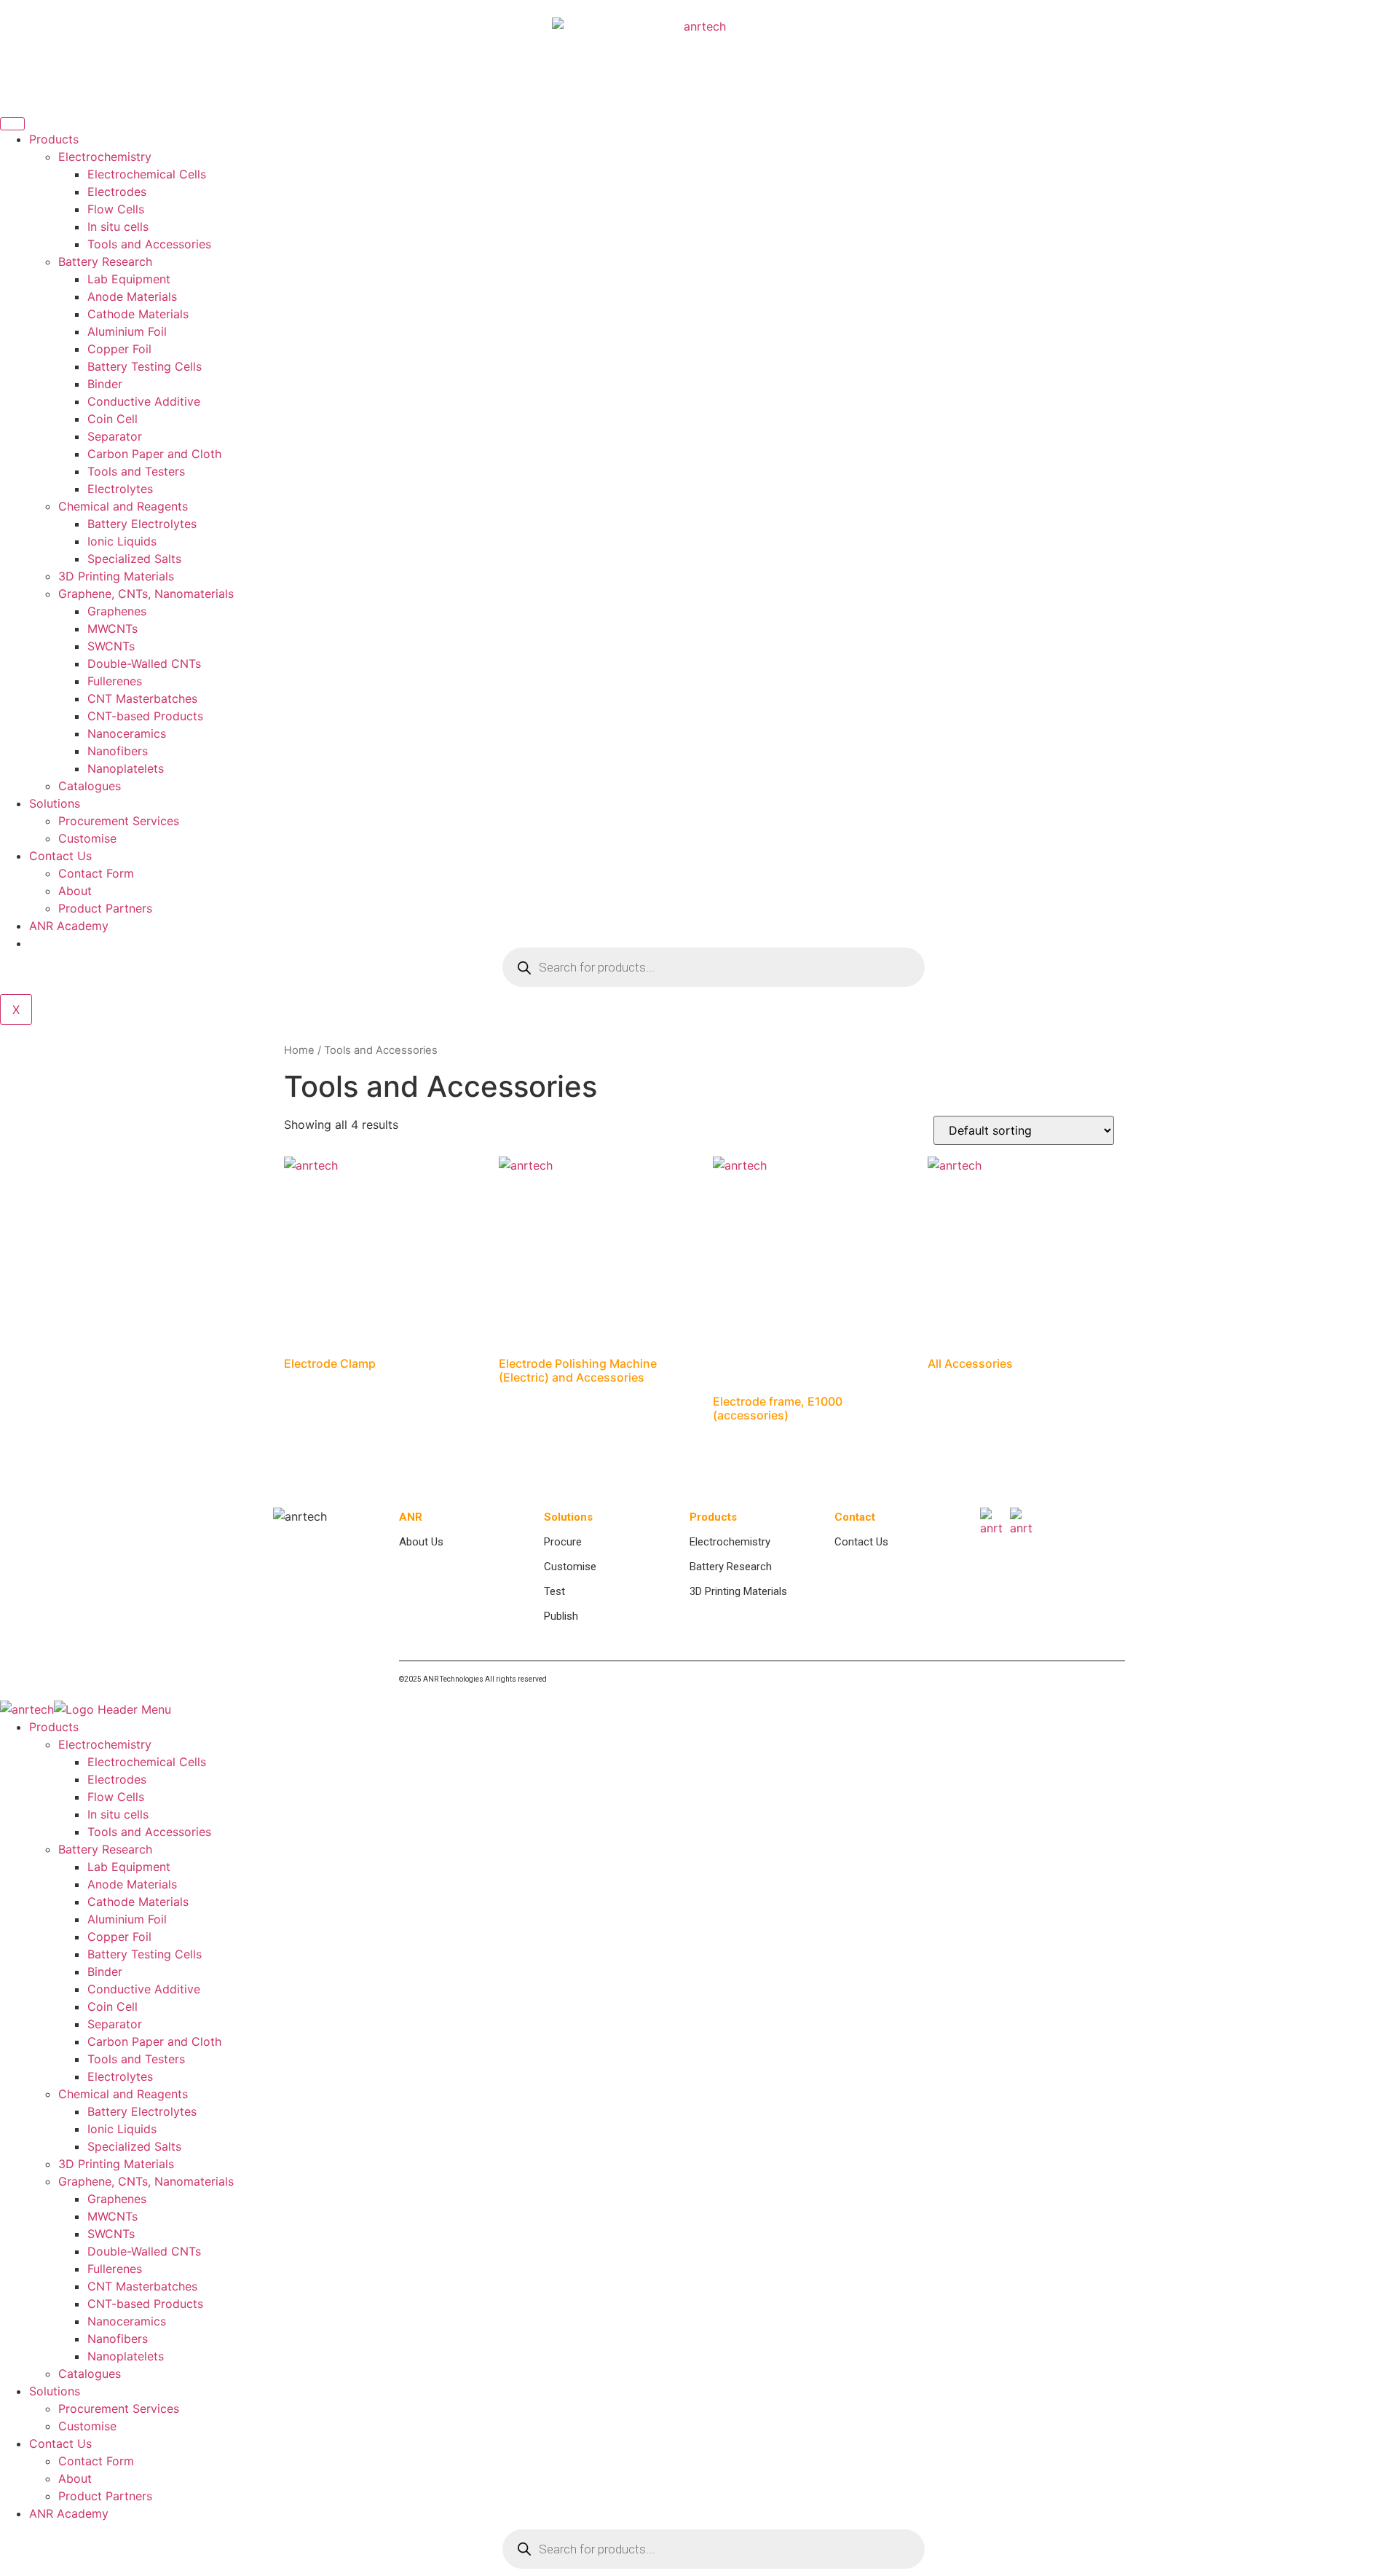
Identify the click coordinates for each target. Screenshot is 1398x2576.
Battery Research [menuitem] (105, 1849)
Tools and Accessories (149, 244)
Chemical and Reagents (123, 506)
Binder (105, 384)
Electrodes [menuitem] (117, 1779)
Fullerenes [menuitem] (115, 2269)
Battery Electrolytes (142, 524)
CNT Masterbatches (142, 698)
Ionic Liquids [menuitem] (122, 2129)
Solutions (55, 803)
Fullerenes (115, 681)
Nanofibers (118, 751)
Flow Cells (116, 209)
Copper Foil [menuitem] (119, 1937)
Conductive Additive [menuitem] (144, 1989)
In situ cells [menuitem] (118, 1814)
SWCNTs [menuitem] (111, 2234)
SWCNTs (111, 646)
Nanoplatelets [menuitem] (126, 2356)
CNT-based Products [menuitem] (145, 2304)
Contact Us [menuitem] (60, 2443)
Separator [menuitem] (115, 2024)
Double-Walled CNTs (144, 663)
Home (299, 1050)
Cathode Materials (138, 314)
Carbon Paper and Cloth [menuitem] (154, 2041)
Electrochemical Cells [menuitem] (147, 1762)
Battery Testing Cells (145, 366)
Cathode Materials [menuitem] (138, 1902)
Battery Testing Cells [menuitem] (145, 1954)
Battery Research (105, 261)
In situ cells (118, 227)
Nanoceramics (127, 733)
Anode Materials (132, 296)
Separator (115, 436)
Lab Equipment (129, 279)
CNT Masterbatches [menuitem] (142, 2286)
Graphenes (117, 611)
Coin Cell (112, 419)
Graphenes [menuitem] (117, 2199)
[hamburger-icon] (12, 124)
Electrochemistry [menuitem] (105, 1744)
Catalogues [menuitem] (90, 2374)
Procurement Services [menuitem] (119, 2408)
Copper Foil (119, 349)
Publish (561, 1616)
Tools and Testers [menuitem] (136, 2059)
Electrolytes (120, 489)
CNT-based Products (145, 716)
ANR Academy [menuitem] (69, 2513)
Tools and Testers (136, 471)
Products (54, 139)
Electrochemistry (105, 157)
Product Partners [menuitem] (105, 2496)
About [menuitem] (75, 2478)
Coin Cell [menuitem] (112, 2006)
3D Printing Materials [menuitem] (116, 2164)
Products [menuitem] (54, 1727)
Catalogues (90, 786)
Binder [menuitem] (105, 1972)
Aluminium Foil (127, 331)
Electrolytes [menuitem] (120, 2076)
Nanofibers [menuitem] (118, 2339)
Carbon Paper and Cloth (154, 454)
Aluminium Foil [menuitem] (127, 1919)
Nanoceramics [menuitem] (127, 2321)
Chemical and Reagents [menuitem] (123, 2094)
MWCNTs (112, 629)
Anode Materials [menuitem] (132, 1884)
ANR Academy (69, 926)
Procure (563, 1542)
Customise (87, 838)
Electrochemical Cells (147, 174)
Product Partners (105, 908)
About (75, 891)
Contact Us (60, 856)
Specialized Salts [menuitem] (134, 2146)
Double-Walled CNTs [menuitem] (144, 2251)
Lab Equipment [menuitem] (129, 1867)
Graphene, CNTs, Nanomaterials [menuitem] (146, 2181)
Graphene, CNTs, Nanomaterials (146, 594)
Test (554, 1591)
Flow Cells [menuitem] (116, 1797)
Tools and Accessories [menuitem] (149, 1832)
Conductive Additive (144, 401)
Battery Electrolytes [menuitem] (142, 2111)
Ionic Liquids (122, 541)
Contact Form (96, 873)
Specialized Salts (134, 559)
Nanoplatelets (126, 768)
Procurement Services (119, 821)
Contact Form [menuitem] (96, 2461)
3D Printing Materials (116, 576)
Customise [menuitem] (87, 2426)
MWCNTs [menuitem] (112, 2216)
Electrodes (117, 192)
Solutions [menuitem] (55, 2391)
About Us (421, 1542)
